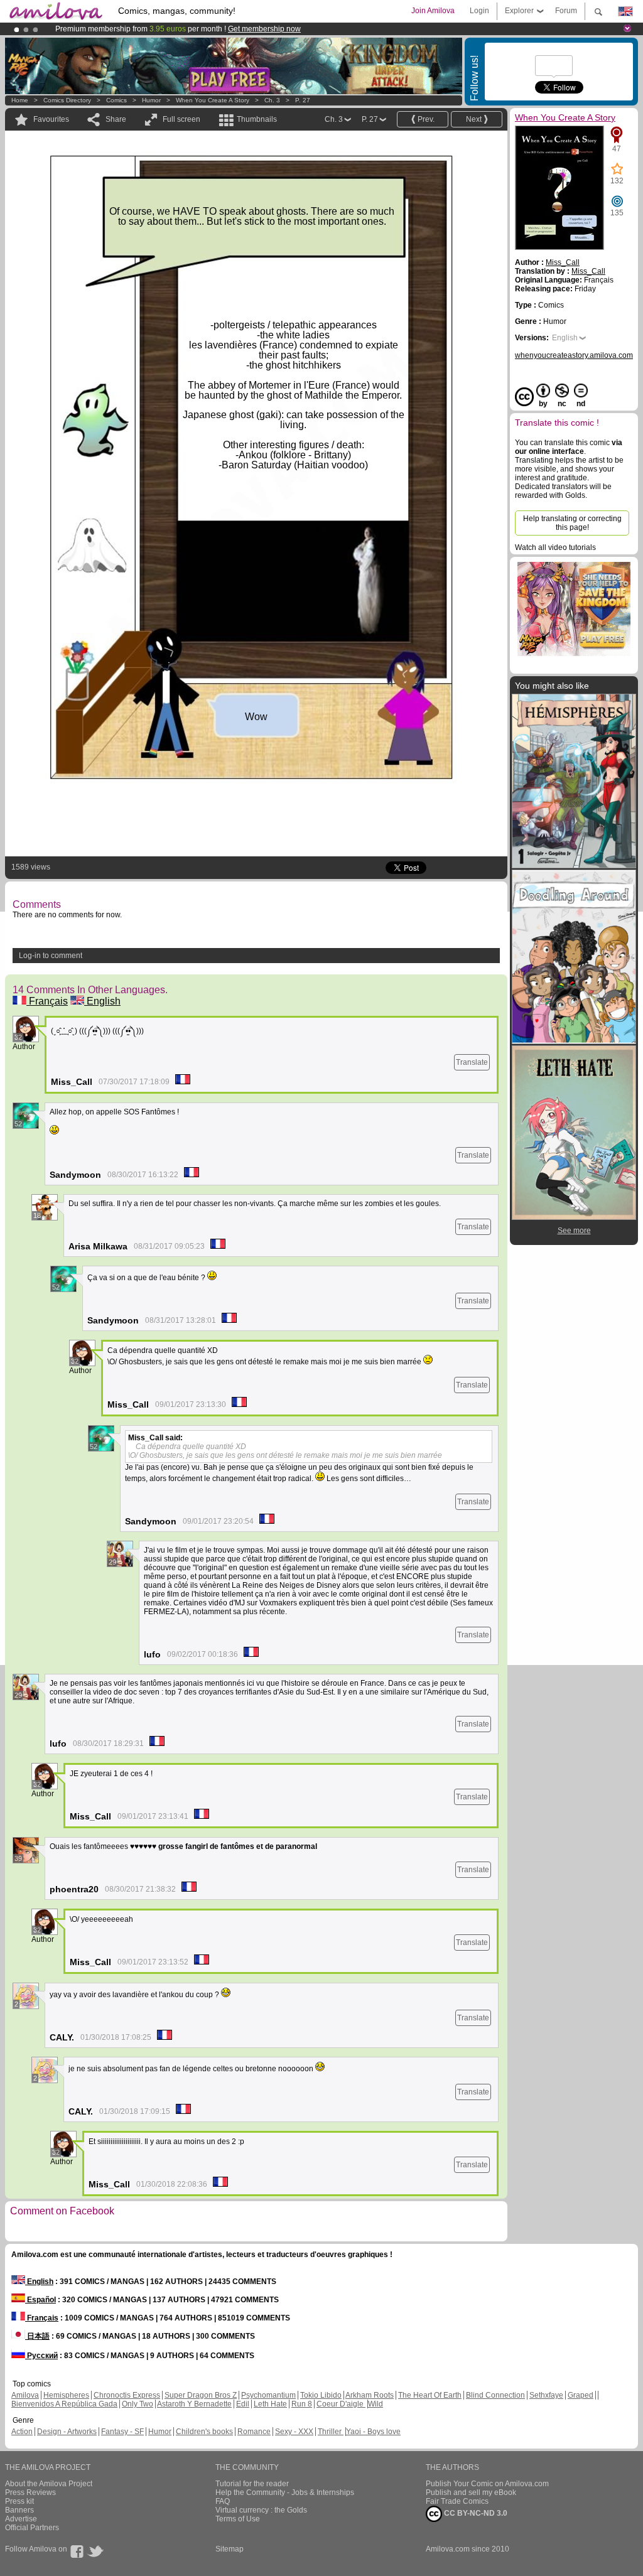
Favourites (51, 119)
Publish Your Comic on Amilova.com (487, 2484)
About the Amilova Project (49, 2484)
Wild (376, 2404)
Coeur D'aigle (341, 2404)
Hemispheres (66, 2395)
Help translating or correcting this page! (572, 523)
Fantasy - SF (122, 2432)
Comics (116, 100)
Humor (151, 100)
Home (20, 100)
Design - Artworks (67, 2432)
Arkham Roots (370, 2395)
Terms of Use (238, 2519)
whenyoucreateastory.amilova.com (574, 355)
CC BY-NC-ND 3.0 (475, 2513)
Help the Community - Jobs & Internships (285, 2492)
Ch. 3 (272, 100)
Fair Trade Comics (457, 2501)
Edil (243, 2404)
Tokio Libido (321, 2395)
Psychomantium (268, 2395)
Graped (581, 2395)
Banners (19, 2510)
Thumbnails (257, 119)
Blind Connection (495, 2395)
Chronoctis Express (127, 2395)
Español (41, 2300)
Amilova (25, 2395)
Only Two (138, 2404)
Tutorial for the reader (252, 2484)
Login (479, 11)
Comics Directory (67, 100)
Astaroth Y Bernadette (194, 2404)
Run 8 (302, 2404)
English (102, 1001)
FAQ (223, 2501)
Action (22, 2432)
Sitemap (230, 2549)
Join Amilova (433, 11)
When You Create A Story (213, 100)
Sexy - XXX (294, 2432)
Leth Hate (270, 2404)
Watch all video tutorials (555, 547)
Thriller (331, 2432)
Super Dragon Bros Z (201, 2395)
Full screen (181, 119)
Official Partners (32, 2528)
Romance (254, 2432)
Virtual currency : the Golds (261, 2510)
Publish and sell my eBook (471, 2492)
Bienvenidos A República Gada (64, 2404)
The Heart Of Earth (430, 2395)
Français (47, 1001)
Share (116, 119)
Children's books (204, 2432)
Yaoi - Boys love (373, 2432)
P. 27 (303, 100)
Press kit (19, 2501)
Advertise (21, 2519)
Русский (41, 2356)
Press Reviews (30, 2492)
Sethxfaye (546, 2395)
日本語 (37, 2336)
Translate (472, 1062)
